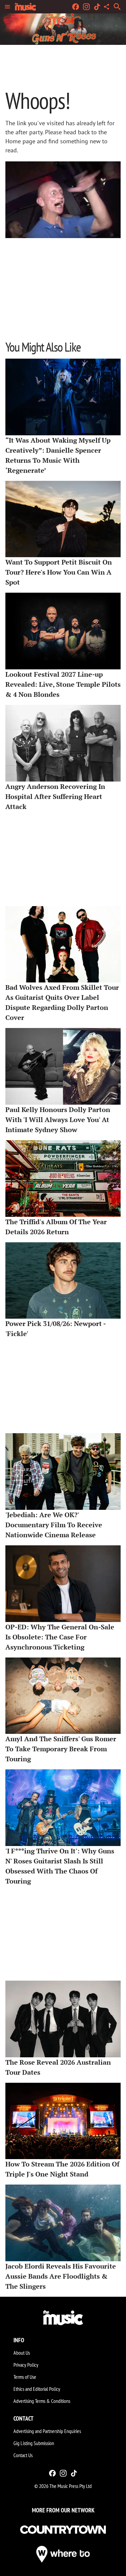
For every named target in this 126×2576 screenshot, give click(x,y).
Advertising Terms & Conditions (42, 2401)
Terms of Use (25, 2377)
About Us (22, 2353)
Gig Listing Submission (34, 2443)
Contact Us (23, 2455)
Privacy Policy (26, 2365)
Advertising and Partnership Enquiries (47, 2431)
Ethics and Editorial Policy (37, 2389)
